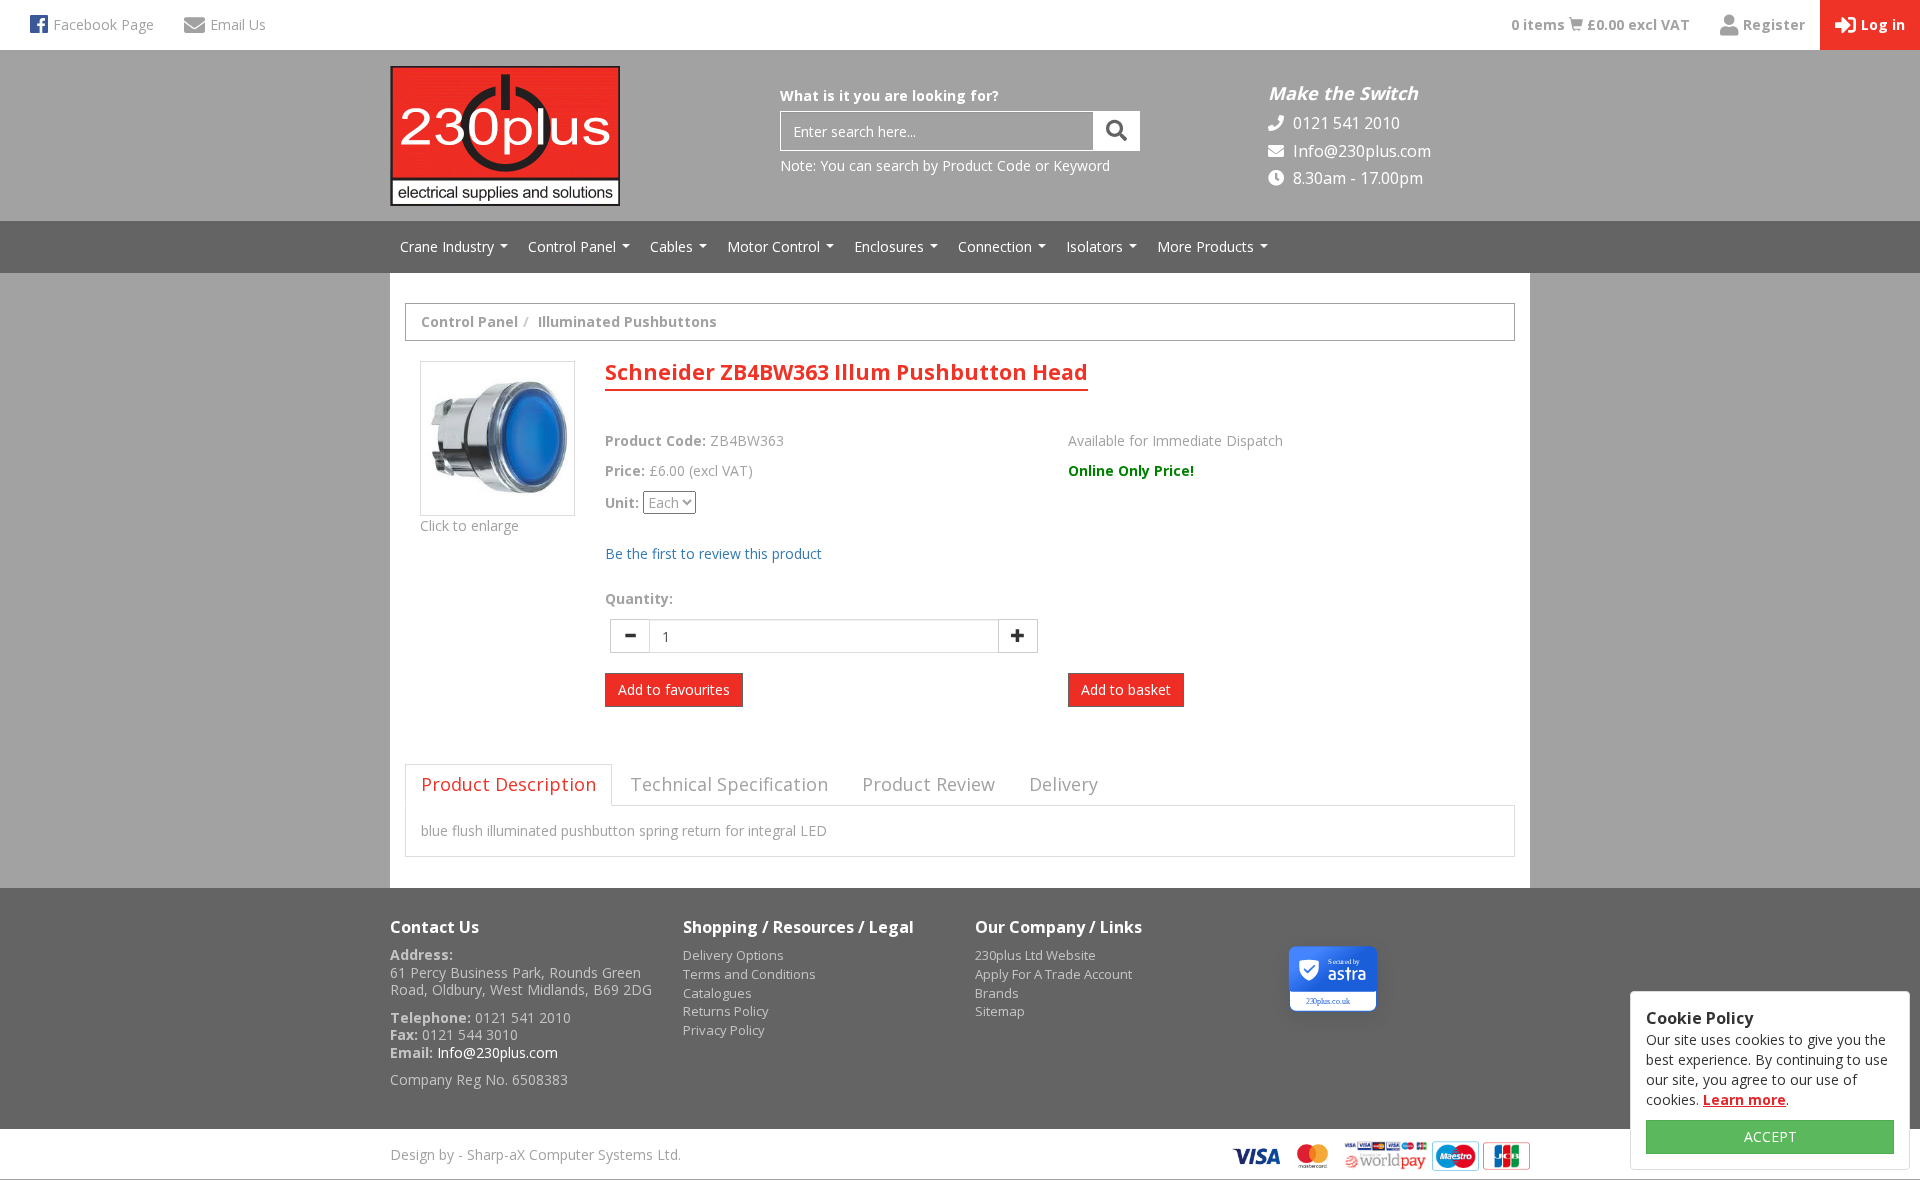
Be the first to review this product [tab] (713, 553)
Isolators (1104, 252)
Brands (997, 993)
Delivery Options (733, 955)
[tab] (508, 785)
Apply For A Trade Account (1053, 974)
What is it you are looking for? (889, 95)
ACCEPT (1770, 1136)
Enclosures (898, 252)
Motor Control (783, 252)
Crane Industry (456, 252)
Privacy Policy (724, 1030)
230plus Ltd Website (1035, 955)
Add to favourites (674, 689)
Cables (681, 252)
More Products (1215, 252)
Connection (1004, 252)
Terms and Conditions (749, 974)
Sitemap (1000, 1011)
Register (1774, 24)
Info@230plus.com (1360, 151)
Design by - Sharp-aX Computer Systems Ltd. (535, 1154)
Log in (1883, 24)
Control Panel (581, 252)
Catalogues (717, 993)
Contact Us (434, 927)
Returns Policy (726, 1011)
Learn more (1744, 1099)
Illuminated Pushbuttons (627, 321)
